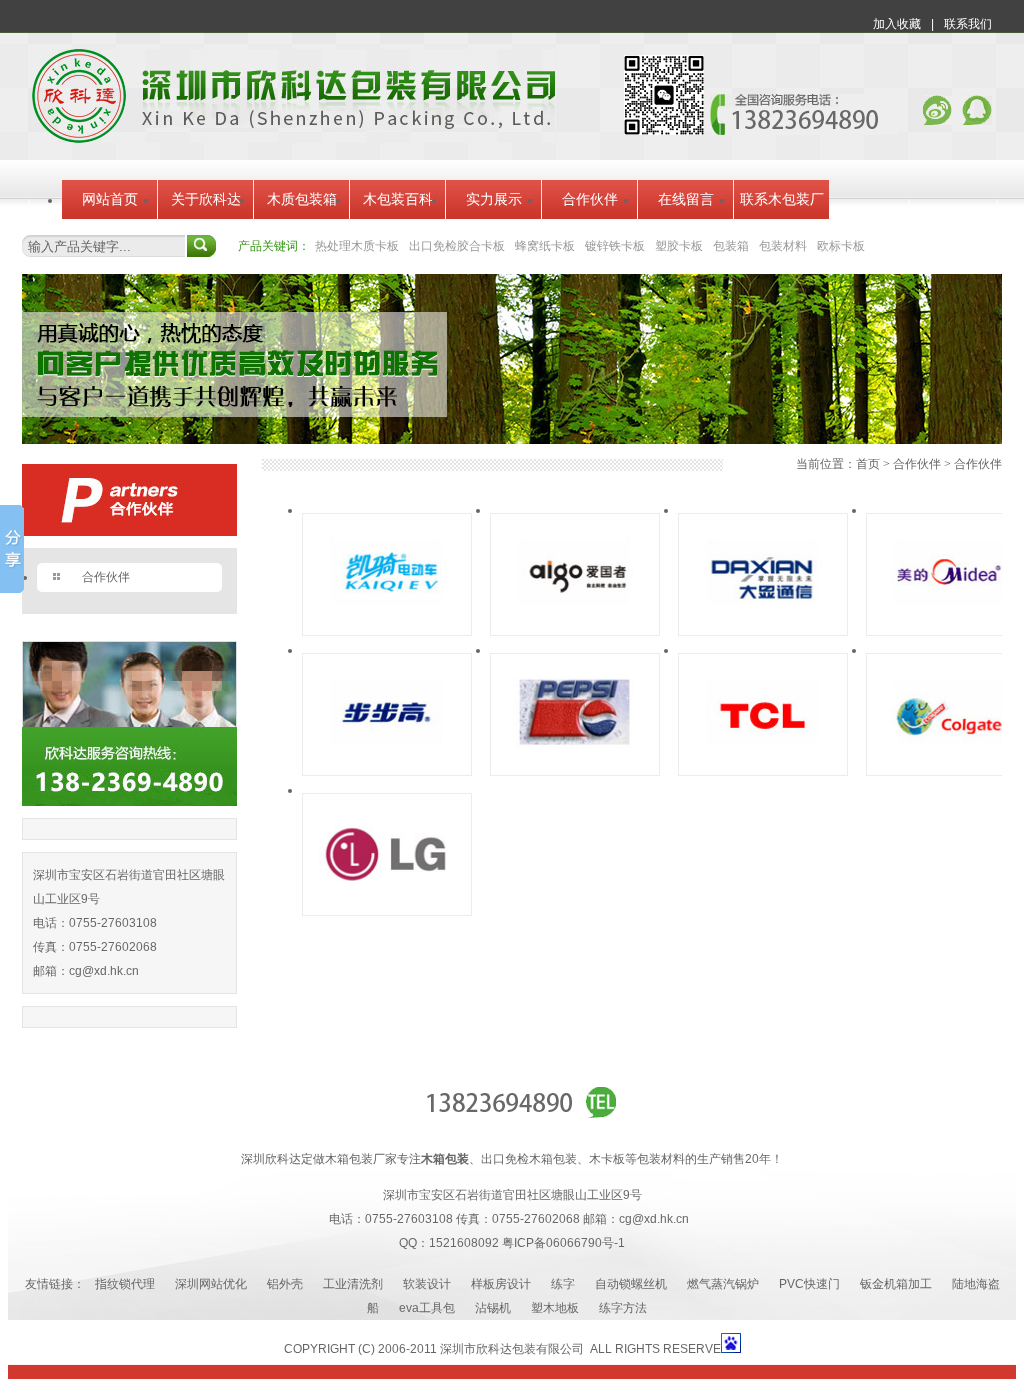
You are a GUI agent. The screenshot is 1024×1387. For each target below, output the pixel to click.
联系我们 (968, 24)
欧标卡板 (841, 246)
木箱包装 (445, 1159)
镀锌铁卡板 (615, 246)
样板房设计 (501, 1284)
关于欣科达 (206, 199)
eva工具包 (427, 1308)
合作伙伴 (590, 199)
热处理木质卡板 (357, 246)
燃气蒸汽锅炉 (723, 1284)
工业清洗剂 (353, 1284)
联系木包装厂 (782, 199)
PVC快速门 (809, 1284)
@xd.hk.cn (110, 971)
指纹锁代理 (125, 1284)
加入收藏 (897, 24)
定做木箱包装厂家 (349, 1159)
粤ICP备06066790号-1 (563, 1243)
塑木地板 (555, 1308)
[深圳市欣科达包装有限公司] (293, 139)
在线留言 (686, 199)
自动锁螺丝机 (631, 1284)
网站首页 (110, 199)
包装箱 (731, 246)
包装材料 (783, 246)
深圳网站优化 (211, 1284)
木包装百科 (398, 199)
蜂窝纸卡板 (545, 246)
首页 (868, 464)
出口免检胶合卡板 (457, 246)
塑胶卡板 (679, 246)
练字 (563, 1284)
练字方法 (623, 1308)
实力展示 (494, 199)
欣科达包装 (506, 1349)
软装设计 (427, 1284)
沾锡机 (493, 1308)
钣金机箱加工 (896, 1284)
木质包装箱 (302, 199)
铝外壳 (285, 1284)
